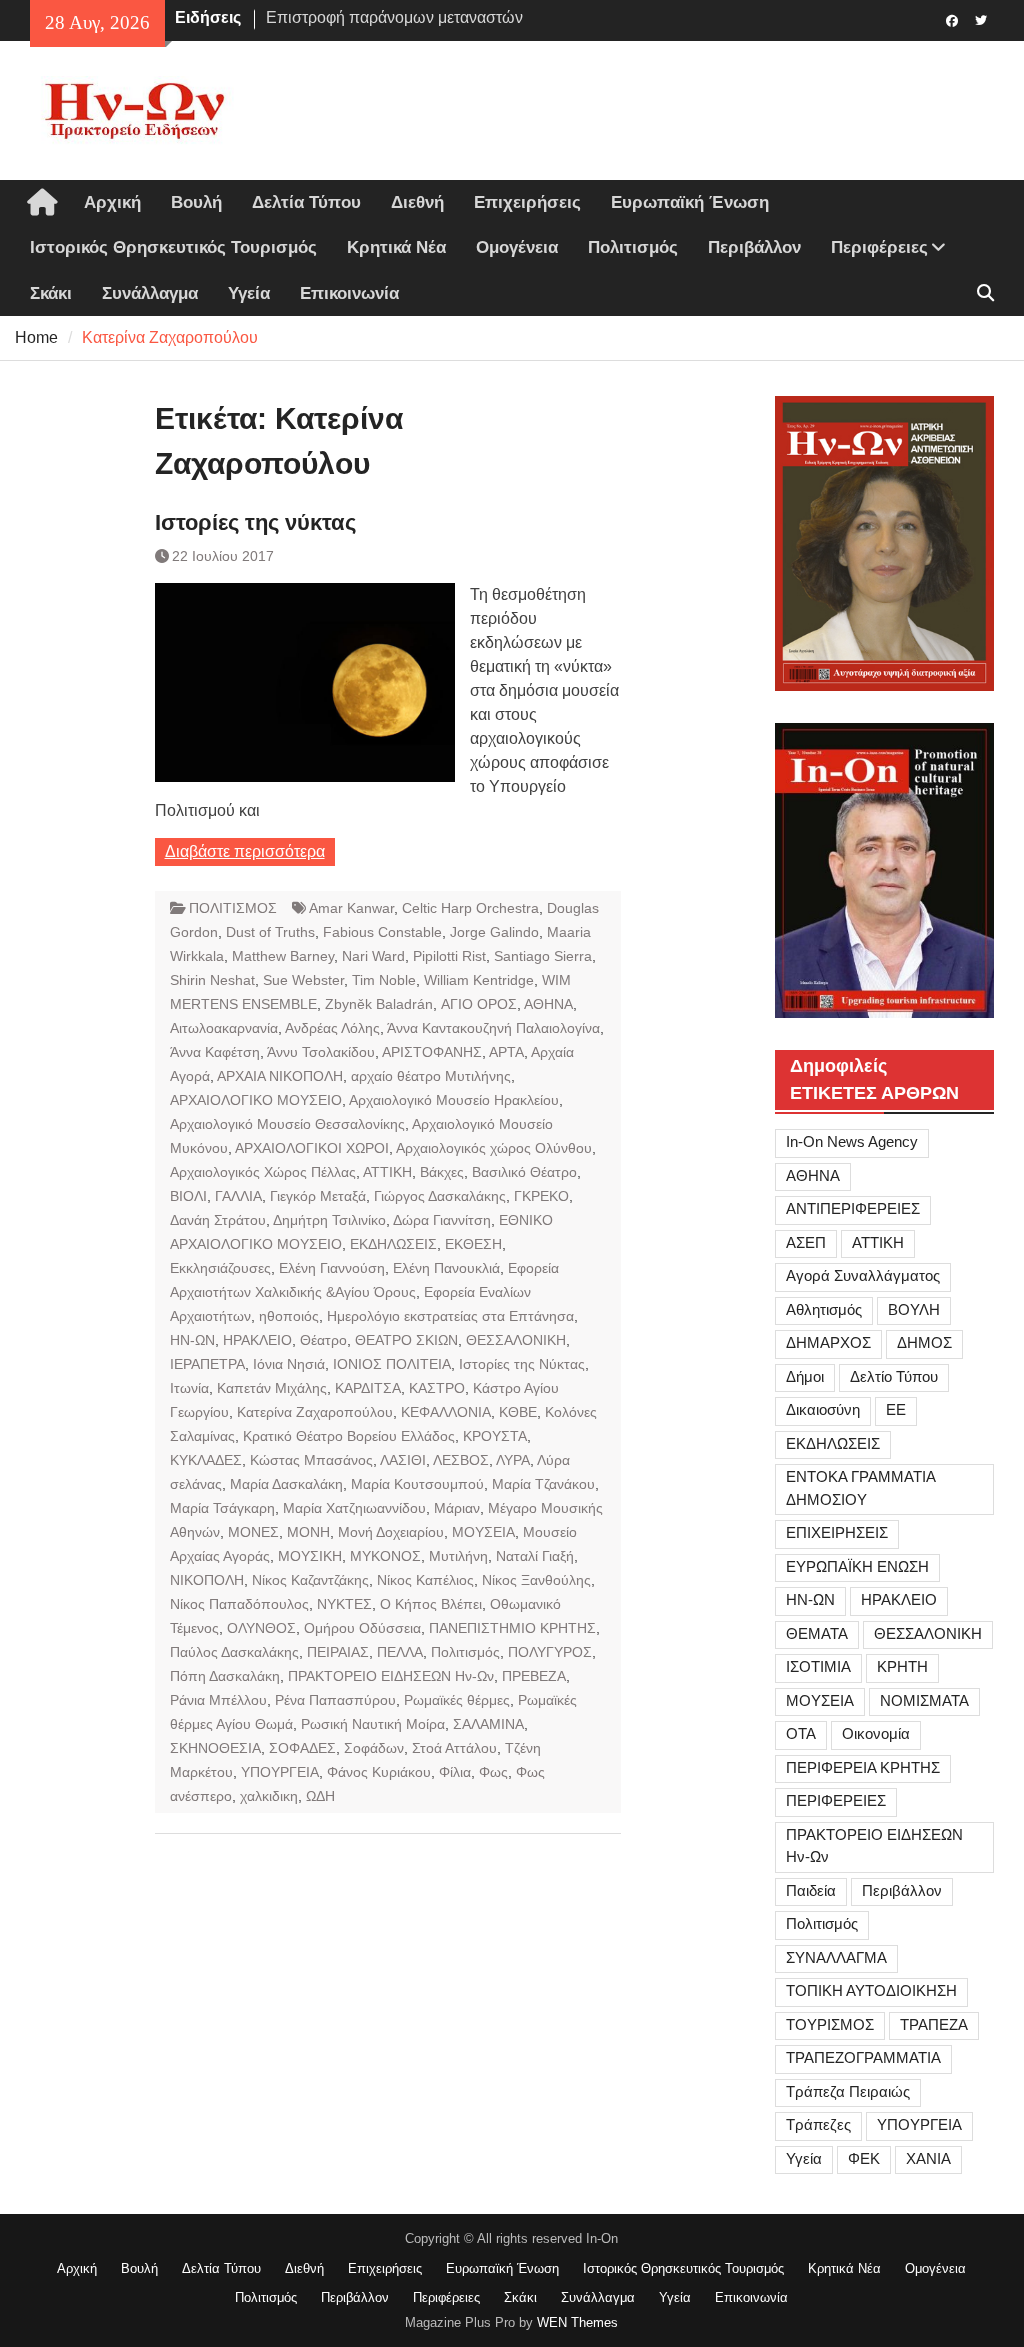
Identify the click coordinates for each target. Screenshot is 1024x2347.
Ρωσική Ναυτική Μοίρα (373, 1724)
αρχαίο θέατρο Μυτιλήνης (431, 1076)
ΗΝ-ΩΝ (192, 1340)
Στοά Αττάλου (454, 1748)
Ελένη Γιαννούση (332, 1268)
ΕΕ (896, 1409)
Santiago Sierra (543, 956)
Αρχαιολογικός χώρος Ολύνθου (494, 1148)
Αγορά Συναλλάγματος (863, 1275)
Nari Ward (373, 956)
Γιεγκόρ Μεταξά (318, 1196)
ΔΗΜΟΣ (924, 1342)
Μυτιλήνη (458, 1556)
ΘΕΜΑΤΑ (817, 1633)
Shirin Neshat (212, 980)
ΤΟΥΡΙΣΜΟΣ (830, 2024)
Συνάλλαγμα (150, 293)
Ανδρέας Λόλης (332, 1028)
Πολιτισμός (633, 247)
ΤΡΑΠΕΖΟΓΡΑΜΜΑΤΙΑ (863, 2057)
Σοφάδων (374, 1748)
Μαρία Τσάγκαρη (222, 1508)
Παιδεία (811, 1890)
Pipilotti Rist (449, 956)
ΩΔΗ (320, 1796)
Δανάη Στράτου (218, 1220)
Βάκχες (442, 1172)
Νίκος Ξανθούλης (536, 1580)
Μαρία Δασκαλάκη (286, 1484)
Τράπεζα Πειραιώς (848, 2091)
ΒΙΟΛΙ (188, 1196)
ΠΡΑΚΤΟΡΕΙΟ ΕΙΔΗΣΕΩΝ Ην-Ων (391, 1676)
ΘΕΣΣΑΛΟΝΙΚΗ (516, 1340)
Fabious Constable (382, 932)
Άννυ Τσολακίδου (321, 1052)
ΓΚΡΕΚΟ (541, 1196)
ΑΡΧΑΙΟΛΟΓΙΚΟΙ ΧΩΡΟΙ (312, 1148)
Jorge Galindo (494, 932)
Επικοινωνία (349, 293)
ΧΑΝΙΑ (928, 2158)
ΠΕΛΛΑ (400, 1652)
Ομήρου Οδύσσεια (362, 1628)
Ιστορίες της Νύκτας (522, 1364)
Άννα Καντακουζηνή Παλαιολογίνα (493, 1028)
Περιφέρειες (879, 247)
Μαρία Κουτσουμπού (417, 1484)
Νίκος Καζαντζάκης (310, 1580)
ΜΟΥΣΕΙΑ (483, 1532)
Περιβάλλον (754, 247)
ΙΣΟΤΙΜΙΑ (818, 1666)
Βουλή (196, 202)
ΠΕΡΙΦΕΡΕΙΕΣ (836, 1800)
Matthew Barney (283, 956)
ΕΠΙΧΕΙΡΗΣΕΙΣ (837, 1532)
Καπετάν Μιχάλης (272, 1388)
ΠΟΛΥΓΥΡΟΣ (550, 1652)
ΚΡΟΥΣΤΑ (495, 1436)
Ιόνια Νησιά (289, 1364)
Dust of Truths (270, 932)
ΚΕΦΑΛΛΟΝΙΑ (446, 1412)
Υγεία (249, 293)
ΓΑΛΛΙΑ (238, 1196)
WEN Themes (577, 2322)
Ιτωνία (189, 1388)
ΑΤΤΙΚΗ (387, 1172)
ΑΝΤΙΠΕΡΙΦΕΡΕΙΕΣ (853, 1208)
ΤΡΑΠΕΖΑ (934, 2024)
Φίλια (455, 1772)
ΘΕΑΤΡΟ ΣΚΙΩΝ (406, 1340)
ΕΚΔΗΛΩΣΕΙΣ (393, 1244)
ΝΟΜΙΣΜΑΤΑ (924, 1700)
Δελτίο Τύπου (894, 1376)
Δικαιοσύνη (823, 1409)
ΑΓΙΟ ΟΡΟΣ (479, 1004)
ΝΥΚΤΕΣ (344, 1604)
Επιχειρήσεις (527, 202)
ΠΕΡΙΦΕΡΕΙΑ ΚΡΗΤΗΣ (863, 1767)
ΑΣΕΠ (806, 1242)
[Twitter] (981, 19)
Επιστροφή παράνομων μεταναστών (394, 17)
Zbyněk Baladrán (379, 1004)
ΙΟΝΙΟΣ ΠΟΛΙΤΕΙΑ (392, 1364)
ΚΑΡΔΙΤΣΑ (368, 1388)
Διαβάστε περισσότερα (245, 851)
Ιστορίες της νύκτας (255, 522)
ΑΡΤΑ (506, 1052)
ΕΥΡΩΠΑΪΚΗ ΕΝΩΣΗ (857, 1566)
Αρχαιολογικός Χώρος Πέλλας (263, 1172)
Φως (493, 1772)
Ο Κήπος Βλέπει (431, 1604)
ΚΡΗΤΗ (902, 1666)
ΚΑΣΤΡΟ (437, 1388)
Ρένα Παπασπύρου (335, 1700)
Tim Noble (384, 980)
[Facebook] (952, 19)
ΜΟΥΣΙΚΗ (310, 1556)
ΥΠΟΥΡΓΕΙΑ (280, 1772)
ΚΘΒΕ (518, 1412)
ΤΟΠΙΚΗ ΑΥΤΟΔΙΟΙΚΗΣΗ (871, 1990)
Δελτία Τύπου (306, 202)
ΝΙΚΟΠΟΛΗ (207, 1580)
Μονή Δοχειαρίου (391, 1532)
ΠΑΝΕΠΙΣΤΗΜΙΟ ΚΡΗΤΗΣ (512, 1628)
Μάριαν (457, 1508)
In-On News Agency (852, 1141)
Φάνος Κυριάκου (379, 1772)
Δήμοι (805, 1376)
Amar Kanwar (351, 908)
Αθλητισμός (824, 1309)
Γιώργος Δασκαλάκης (440, 1196)
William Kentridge (479, 980)
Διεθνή (417, 202)
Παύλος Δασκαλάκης (234, 1652)
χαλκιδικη (269, 1796)
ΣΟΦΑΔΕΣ (302, 1748)
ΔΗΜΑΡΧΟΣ (828, 1342)
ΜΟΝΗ (308, 1532)
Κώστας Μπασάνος (311, 1460)
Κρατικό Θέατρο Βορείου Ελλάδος (349, 1436)
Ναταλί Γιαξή (535, 1556)
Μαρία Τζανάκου (543, 1484)
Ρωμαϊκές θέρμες (457, 1700)
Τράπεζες (818, 2124)
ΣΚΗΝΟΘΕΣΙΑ (215, 1748)
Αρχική (112, 202)
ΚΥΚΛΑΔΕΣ (206, 1460)
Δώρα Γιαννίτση (442, 1220)
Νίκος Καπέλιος (425, 1580)
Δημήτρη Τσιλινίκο (329, 1220)
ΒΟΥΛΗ (914, 1309)
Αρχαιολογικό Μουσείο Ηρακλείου (454, 1100)
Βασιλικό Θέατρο (524, 1172)
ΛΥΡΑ (513, 1460)
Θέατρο (323, 1340)
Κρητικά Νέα (396, 247)
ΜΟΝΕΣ (253, 1532)
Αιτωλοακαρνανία (224, 1028)
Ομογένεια (517, 247)
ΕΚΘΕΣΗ (473, 1244)
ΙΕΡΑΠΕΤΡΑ (207, 1364)
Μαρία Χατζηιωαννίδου (354, 1508)
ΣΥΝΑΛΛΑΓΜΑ (836, 1957)
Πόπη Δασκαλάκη (225, 1676)
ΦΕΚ (864, 2158)
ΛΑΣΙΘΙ (403, 1460)
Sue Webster (303, 980)
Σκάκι (51, 293)
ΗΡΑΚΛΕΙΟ (257, 1340)
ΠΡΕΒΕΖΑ (534, 1676)
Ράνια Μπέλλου (218, 1700)
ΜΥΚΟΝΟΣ (385, 1556)
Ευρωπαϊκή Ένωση (690, 202)
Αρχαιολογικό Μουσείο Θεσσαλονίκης (287, 1124)
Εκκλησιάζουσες (220, 1268)
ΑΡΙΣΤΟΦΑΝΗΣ (432, 1052)
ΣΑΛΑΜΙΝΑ (488, 1724)
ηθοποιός (289, 1316)
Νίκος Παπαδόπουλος (239, 1604)
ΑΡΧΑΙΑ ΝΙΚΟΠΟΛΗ (280, 1076)
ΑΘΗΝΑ (548, 1004)
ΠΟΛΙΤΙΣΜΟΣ (233, 908)
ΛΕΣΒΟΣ (461, 1460)
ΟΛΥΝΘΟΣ (261, 1628)
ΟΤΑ (801, 1733)
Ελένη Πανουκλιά (446, 1268)
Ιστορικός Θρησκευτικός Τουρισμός (173, 247)
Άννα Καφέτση (215, 1052)
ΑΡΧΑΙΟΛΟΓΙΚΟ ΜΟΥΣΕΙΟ (256, 1100)
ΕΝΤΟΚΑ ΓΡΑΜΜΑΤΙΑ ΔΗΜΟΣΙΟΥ (861, 1488)
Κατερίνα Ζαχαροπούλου (315, 1412)
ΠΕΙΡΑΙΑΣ (338, 1652)
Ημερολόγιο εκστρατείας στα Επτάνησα (450, 1316)
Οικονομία (876, 1733)
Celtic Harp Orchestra (470, 908)
